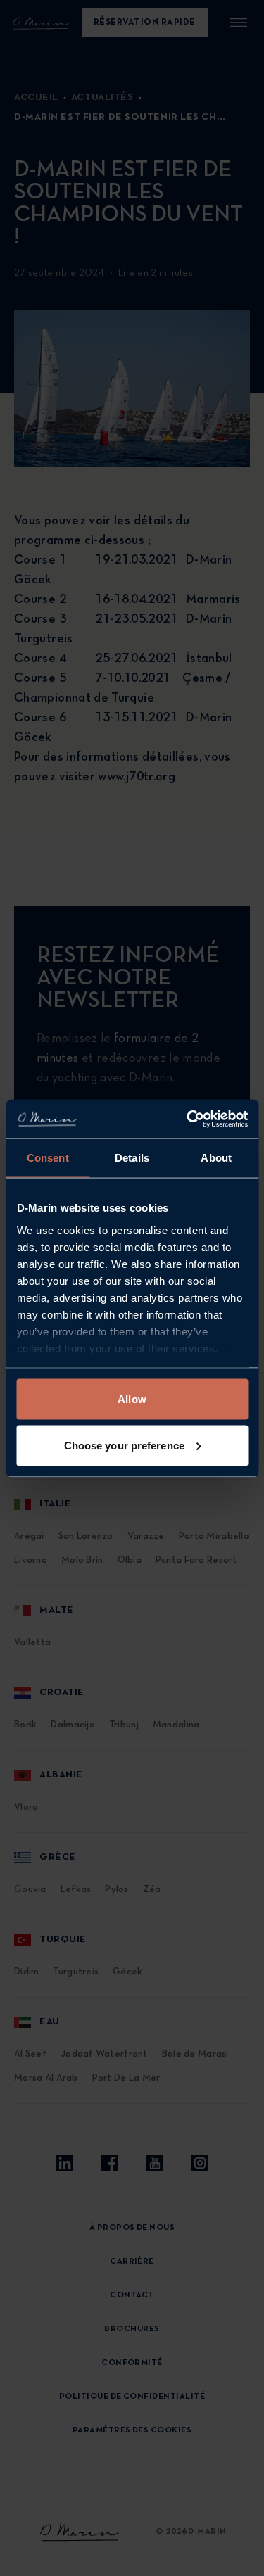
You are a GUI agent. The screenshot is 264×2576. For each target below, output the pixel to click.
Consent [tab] (48, 1158)
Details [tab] (132, 1158)
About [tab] (216, 1158)
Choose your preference (124, 1445)
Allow (132, 1399)
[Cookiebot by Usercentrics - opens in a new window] (188, 1119)
